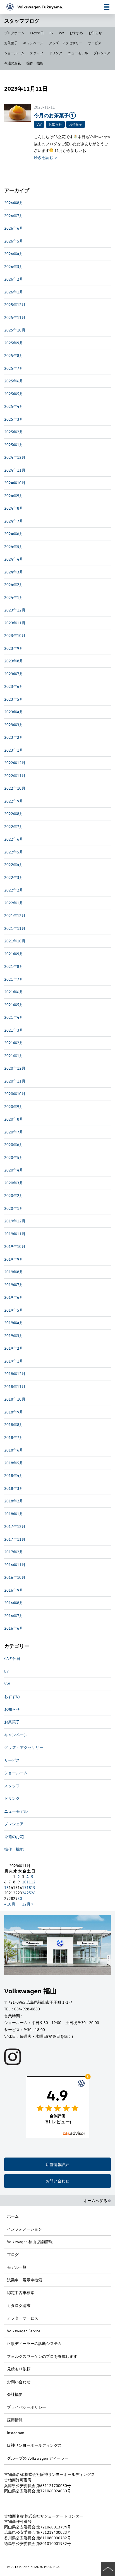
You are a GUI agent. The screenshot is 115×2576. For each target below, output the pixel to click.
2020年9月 (14, 1106)
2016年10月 (15, 1577)
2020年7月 (14, 1132)
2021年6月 (14, 992)
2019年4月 (14, 1323)
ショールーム (14, 53)
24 (24, 1893)
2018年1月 (14, 1514)
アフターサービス (23, 2318)
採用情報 (15, 2420)
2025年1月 (14, 445)
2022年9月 (14, 801)
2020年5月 (14, 1157)
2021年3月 (14, 1030)
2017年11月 (15, 1539)
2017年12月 (15, 1526)
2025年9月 (14, 343)
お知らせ (95, 33)
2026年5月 (14, 241)
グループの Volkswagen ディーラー (38, 2458)
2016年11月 (15, 1565)
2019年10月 (15, 1246)
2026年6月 (14, 228)
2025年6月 (14, 381)
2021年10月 (15, 941)
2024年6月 (14, 534)
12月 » (28, 1904)
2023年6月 (14, 686)
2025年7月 (14, 368)
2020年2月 (14, 1195)
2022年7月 (14, 826)
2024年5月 (14, 546)
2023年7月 (14, 674)
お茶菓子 (11, 43)
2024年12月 (15, 457)
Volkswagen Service (24, 2331)
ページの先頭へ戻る (108, 2569)
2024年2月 (14, 584)
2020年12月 (15, 1068)
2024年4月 (14, 559)
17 (24, 1887)
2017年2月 (14, 1552)
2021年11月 (15, 928)
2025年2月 (14, 432)
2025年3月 (14, 419)
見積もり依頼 (19, 2369)
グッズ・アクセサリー (66, 43)
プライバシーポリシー (27, 2407)
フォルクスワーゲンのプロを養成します (42, 2356)
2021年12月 (15, 915)
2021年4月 (14, 1017)
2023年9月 (14, 648)
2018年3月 (14, 1488)
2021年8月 (14, 966)
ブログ (13, 2254)
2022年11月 (15, 776)
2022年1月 (14, 903)
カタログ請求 (19, 2305)
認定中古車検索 (21, 2292)
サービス (95, 43)
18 (29, 1887)
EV (51, 33)
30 (20, 1898)
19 (33, 1887)
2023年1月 (14, 750)
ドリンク (56, 53)
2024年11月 (15, 470)
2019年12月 (15, 1221)
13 (6, 1887)
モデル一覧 (17, 2267)
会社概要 (15, 2394)
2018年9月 (14, 1412)
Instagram (16, 2433)
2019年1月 (14, 1361)
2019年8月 (14, 1272)
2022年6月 (14, 839)
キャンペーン (33, 43)
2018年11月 (15, 1386)
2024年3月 (14, 572)
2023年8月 (14, 661)
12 (33, 1882)
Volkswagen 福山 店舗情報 (30, 2242)
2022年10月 (15, 788)
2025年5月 (14, 394)
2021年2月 (14, 1043)
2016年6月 (14, 1628)
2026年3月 (14, 266)
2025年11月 (15, 317)
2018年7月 (14, 1437)
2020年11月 (15, 1081)
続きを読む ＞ (46, 157)
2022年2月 (14, 890)
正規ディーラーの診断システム (34, 2343)
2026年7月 (14, 216)
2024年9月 (14, 496)
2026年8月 (14, 203)
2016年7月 (14, 1616)
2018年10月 (15, 1399)
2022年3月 (14, 877)
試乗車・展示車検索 (25, 2280)
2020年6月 (14, 1145)
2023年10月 (15, 635)
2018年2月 (14, 1501)
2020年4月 (14, 1170)
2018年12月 (15, 1374)
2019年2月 (14, 1348)
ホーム (13, 2216)
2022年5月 (14, 852)
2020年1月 (14, 1208)
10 (24, 1882)
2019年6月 (14, 1297)
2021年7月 (14, 979)
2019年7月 (14, 1285)
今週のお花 (13, 63)
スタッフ (37, 53)
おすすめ (76, 33)
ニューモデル (78, 53)
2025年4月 (14, 406)
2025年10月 (15, 330)
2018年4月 (14, 1475)
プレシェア (102, 53)
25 (29, 1893)
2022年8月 (14, 814)
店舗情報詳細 (57, 2164)
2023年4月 (14, 712)
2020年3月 (14, 1183)
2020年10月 (15, 1094)
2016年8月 (14, 1603)
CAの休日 (37, 33)
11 (29, 1882)
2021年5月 (14, 1005)
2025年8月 (14, 355)
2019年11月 (15, 1234)
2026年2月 (14, 279)
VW (61, 33)
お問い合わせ (57, 2181)
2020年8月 (14, 1119)
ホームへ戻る (96, 2200)
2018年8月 (14, 1425)
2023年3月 (14, 725)
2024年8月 (14, 508)
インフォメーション (25, 2229)
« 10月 (10, 1904)
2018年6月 (14, 1450)
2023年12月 (15, 610)
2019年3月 (14, 1336)
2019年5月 (14, 1310)
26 (33, 1893)
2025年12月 (15, 304)
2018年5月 (14, 1463)
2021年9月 (14, 954)
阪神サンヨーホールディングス (34, 2445)
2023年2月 (14, 737)
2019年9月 (14, 1259)
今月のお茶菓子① (55, 115)
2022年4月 (14, 864)
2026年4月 (14, 254)
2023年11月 (15, 623)
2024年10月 (15, 483)
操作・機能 (35, 63)
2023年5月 (14, 699)
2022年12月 (15, 763)
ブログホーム (14, 33)
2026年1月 (14, 292)
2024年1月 (14, 597)
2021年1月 (14, 1056)
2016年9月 (14, 1590)
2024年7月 (14, 521)
